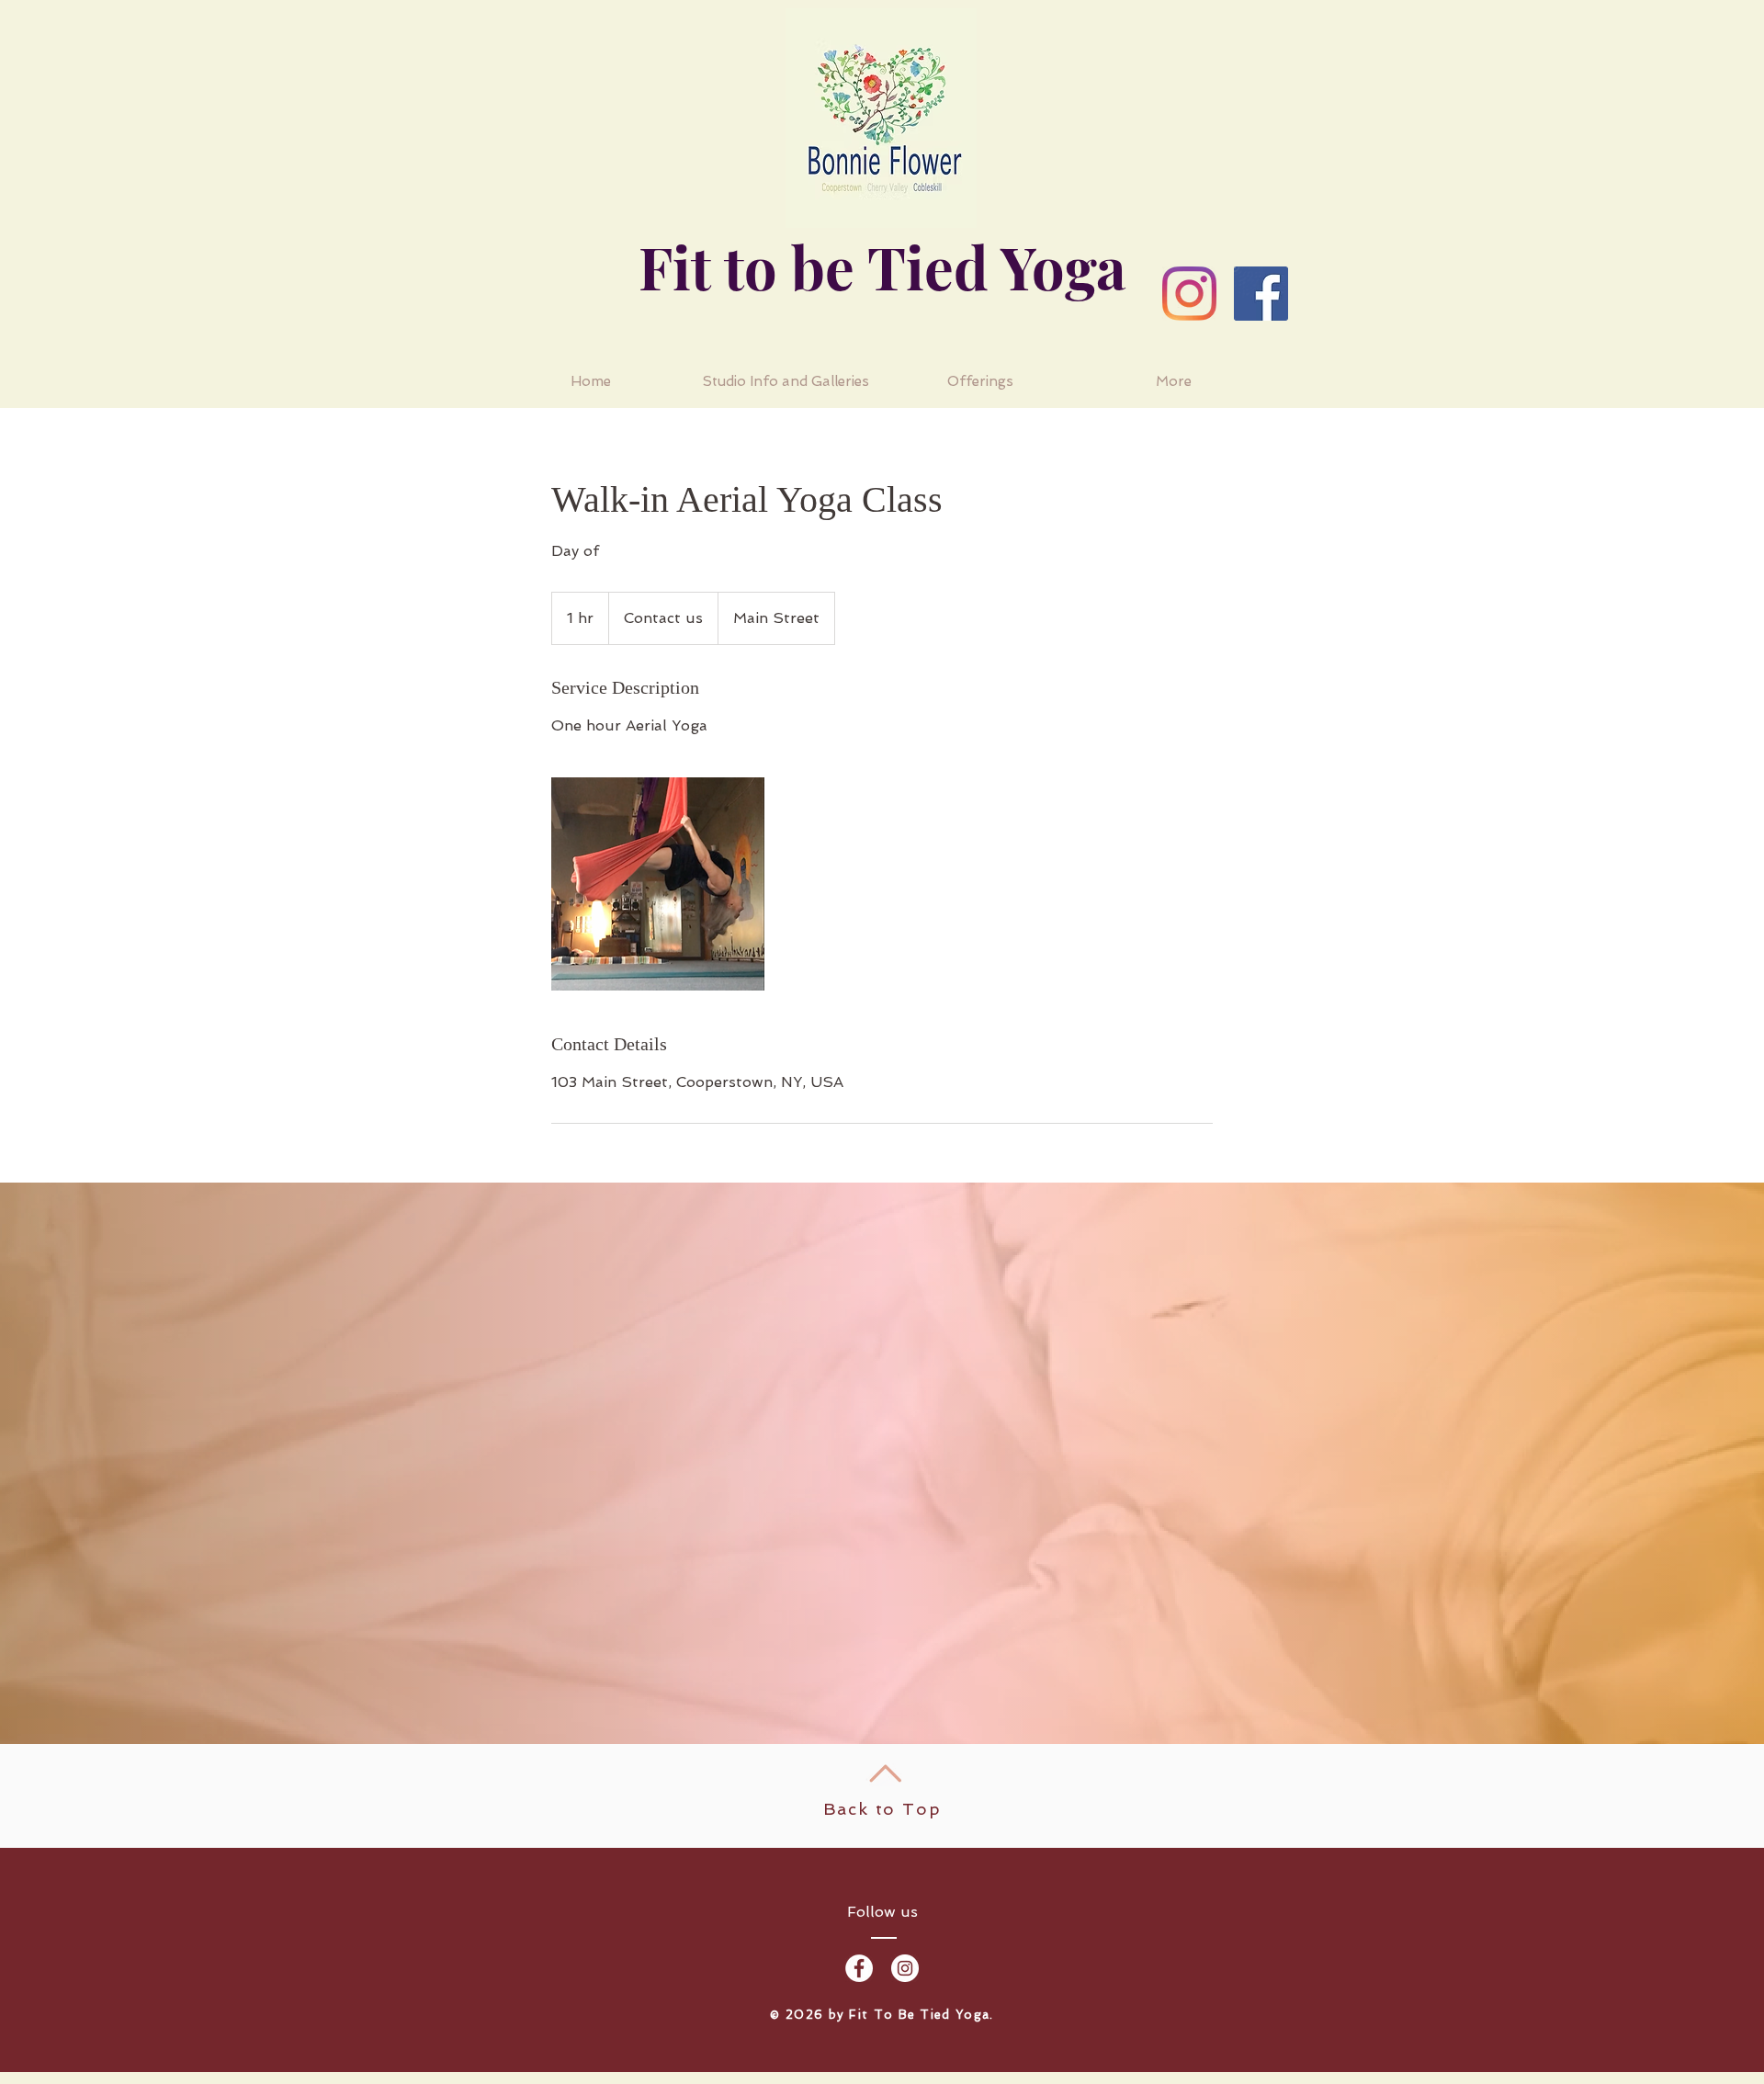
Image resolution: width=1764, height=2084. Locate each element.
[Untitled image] (658, 884)
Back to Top (882, 1809)
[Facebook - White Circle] (859, 1968)
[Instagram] (1189, 294)
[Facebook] (1261, 294)
